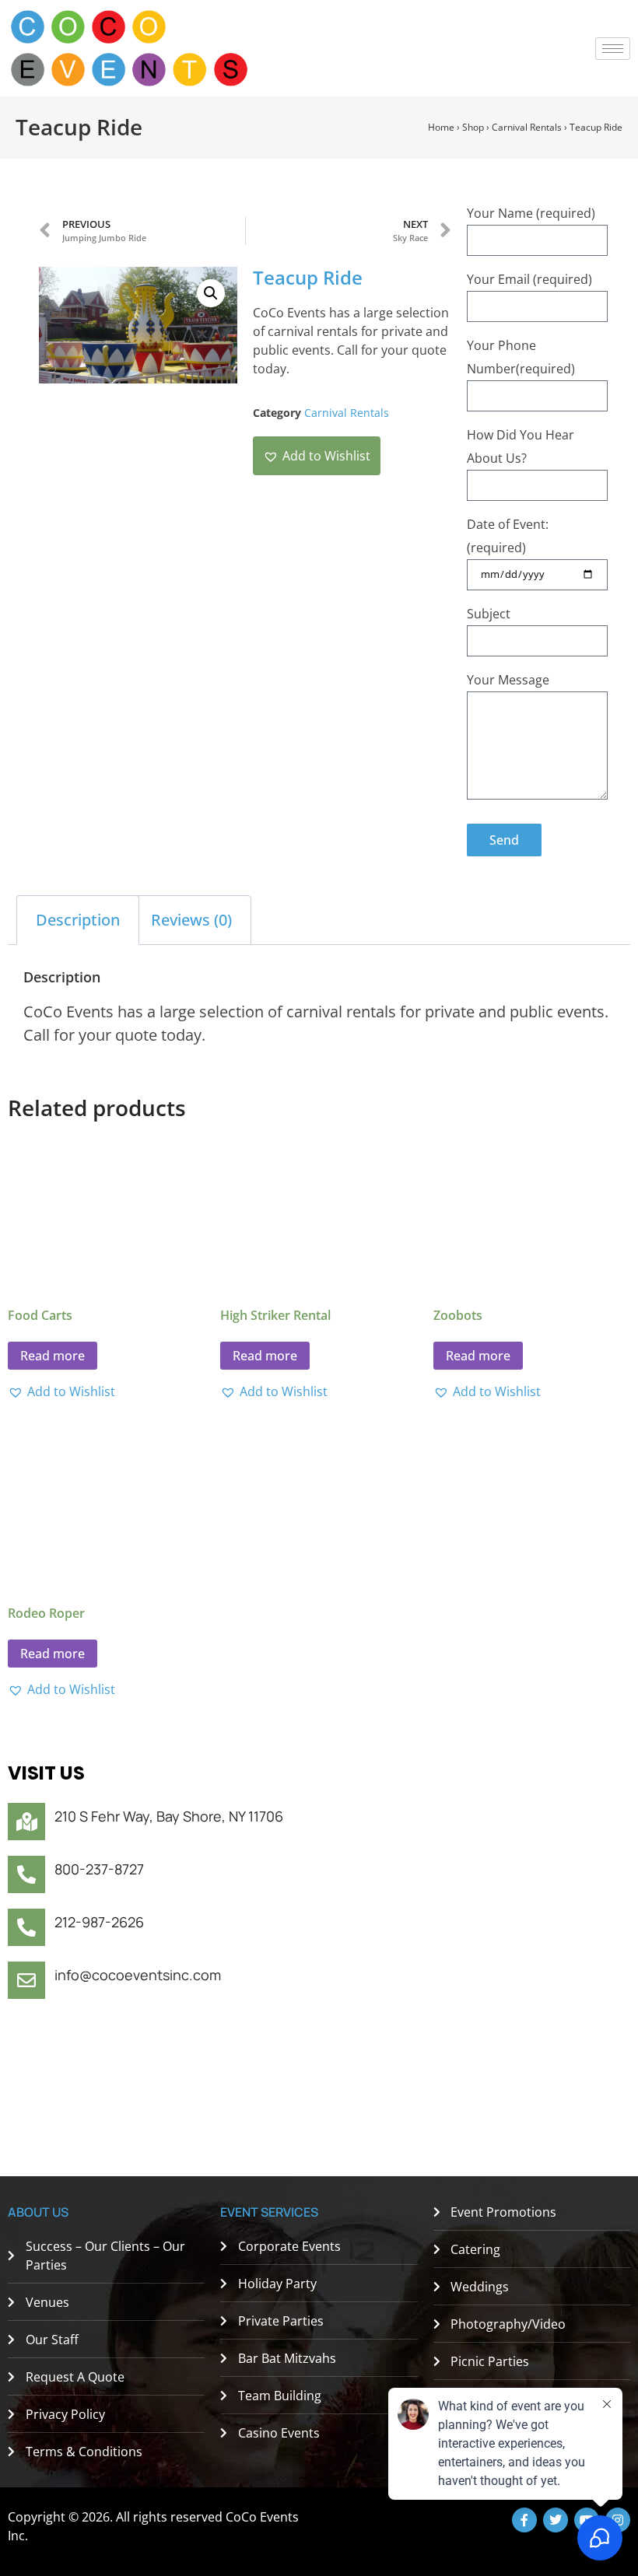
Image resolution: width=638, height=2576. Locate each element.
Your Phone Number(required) (521, 357)
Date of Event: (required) (508, 536)
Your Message (508, 680)
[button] (211, 293)
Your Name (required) (531, 213)
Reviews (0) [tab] (191, 920)
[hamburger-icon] (613, 49)
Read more (53, 1356)
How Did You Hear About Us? (521, 446)
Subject (489, 614)
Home (441, 127)
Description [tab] (78, 920)
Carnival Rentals (527, 127)
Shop (473, 127)
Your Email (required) (529, 279)
